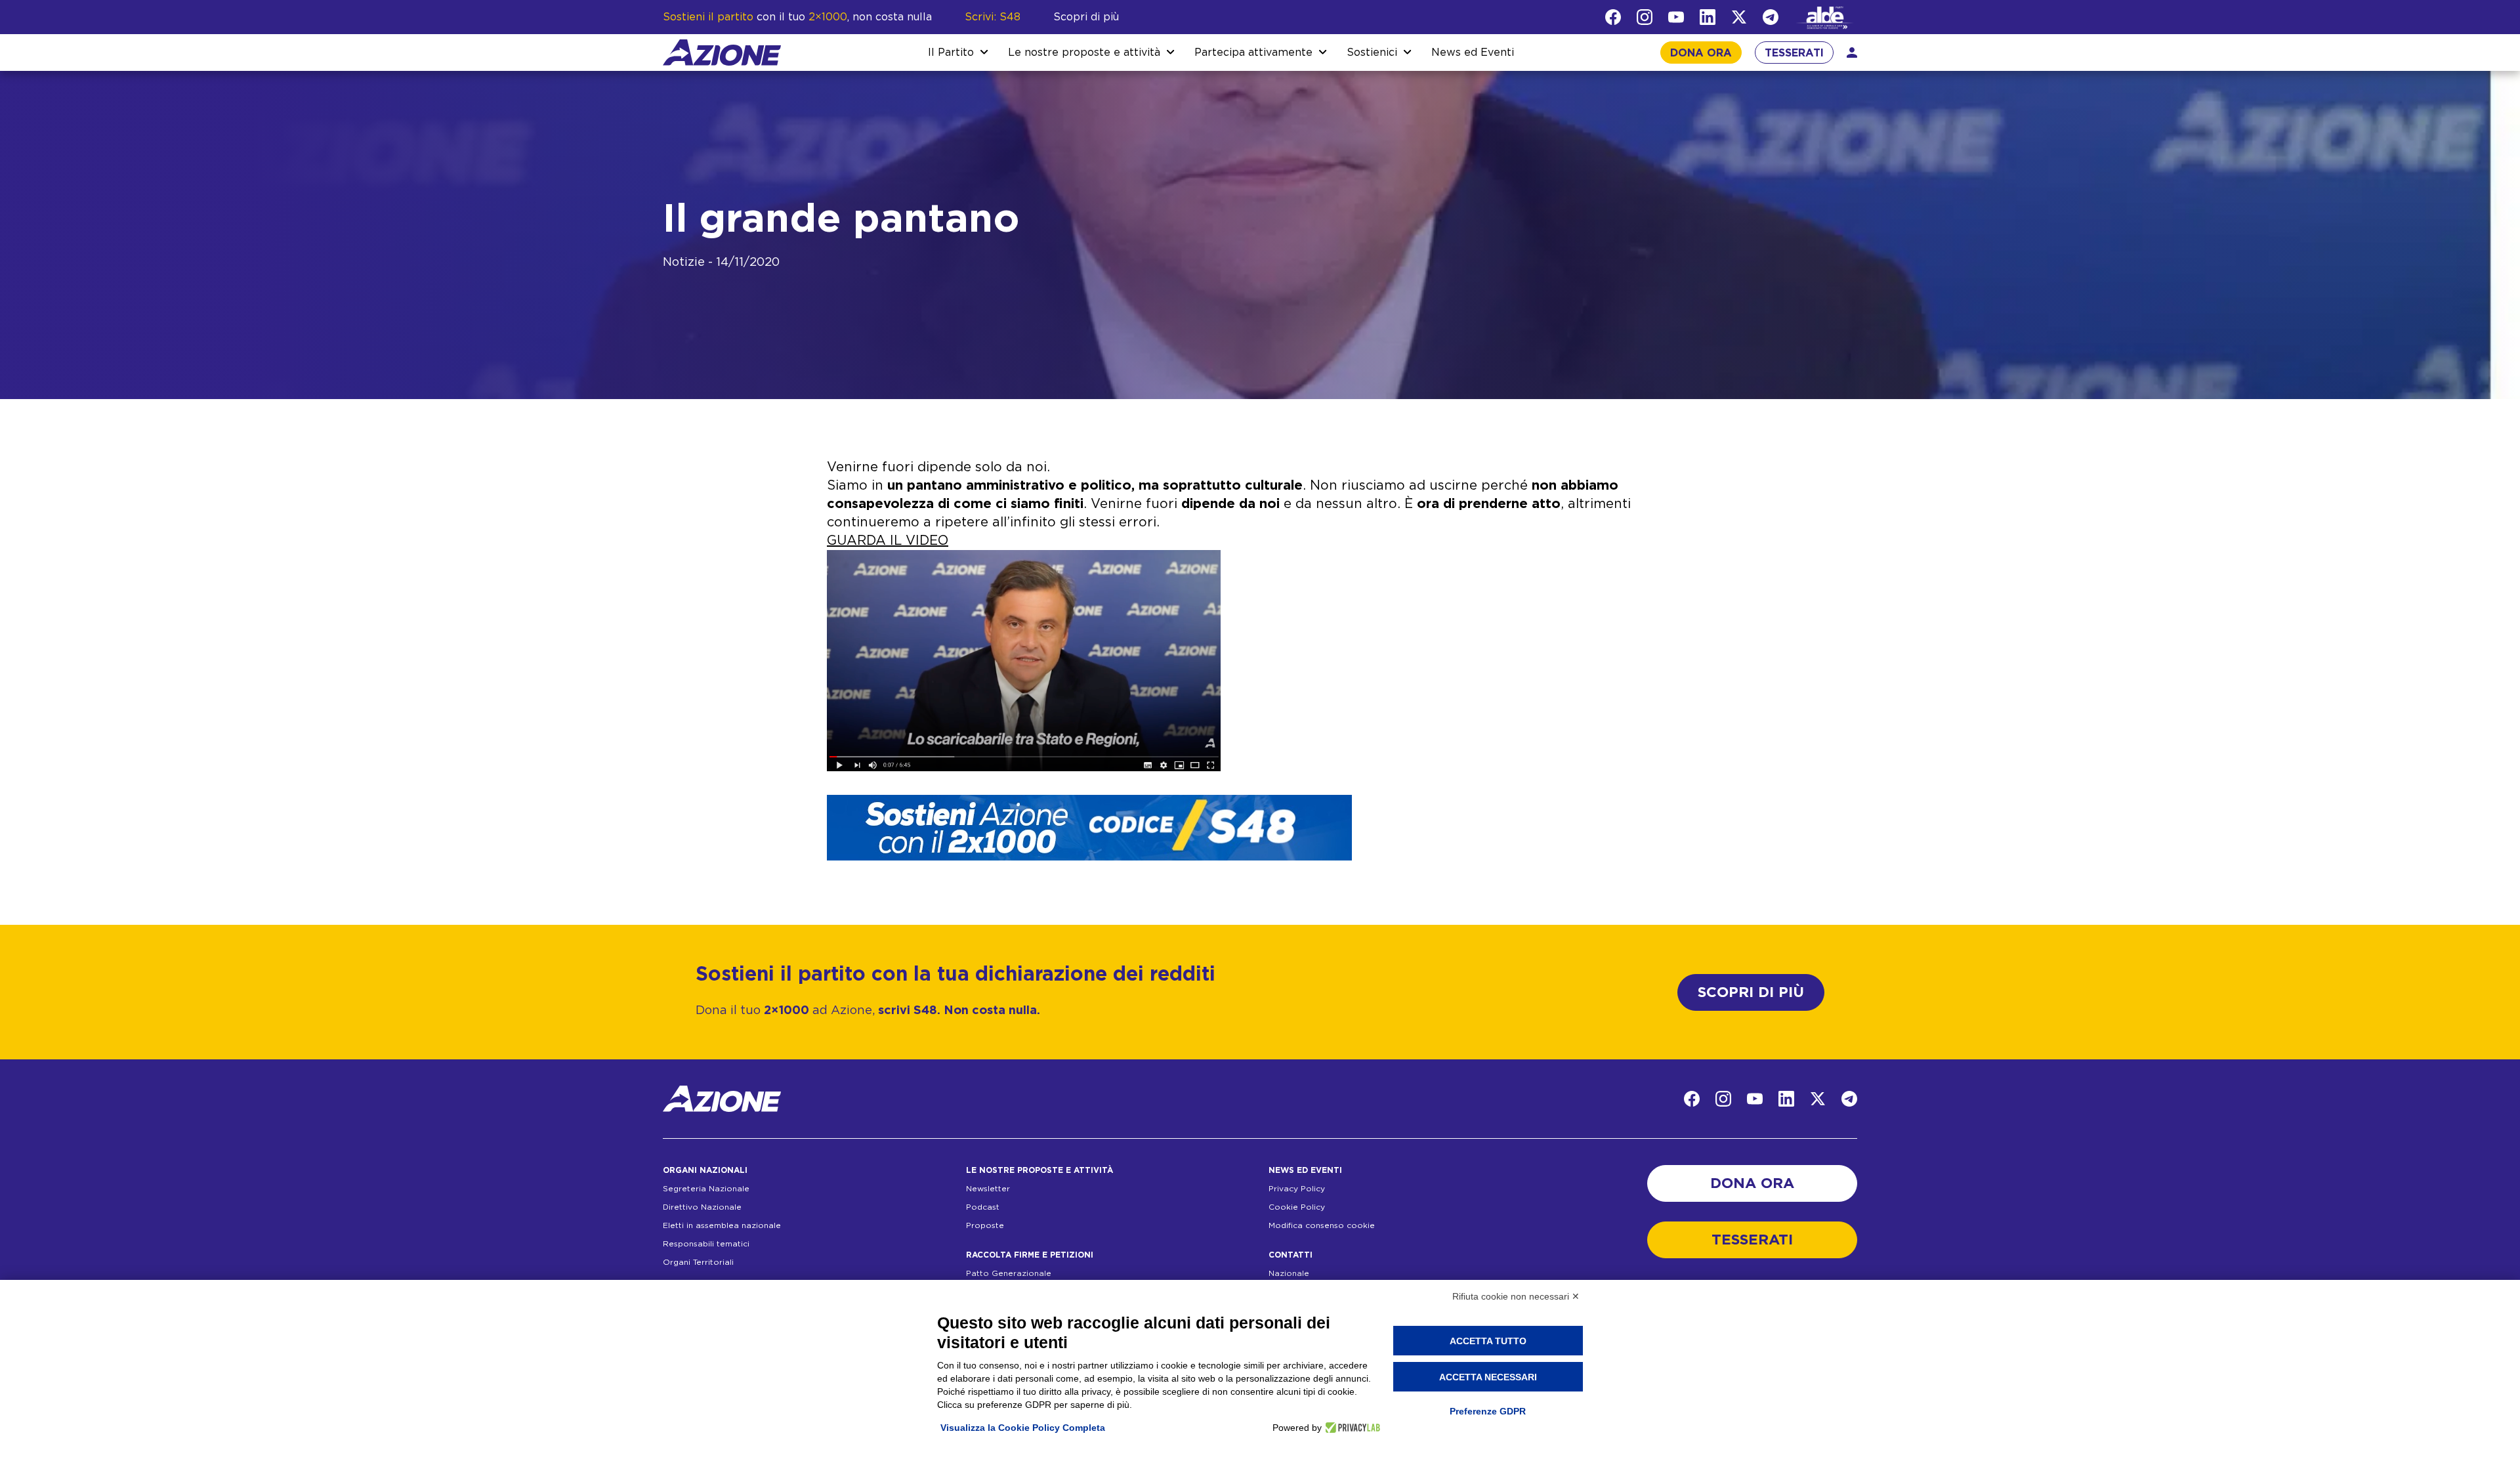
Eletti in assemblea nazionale (722, 1225)
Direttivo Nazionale (702, 1207)
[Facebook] (1613, 17)
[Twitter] (1739, 17)
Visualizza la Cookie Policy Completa (1023, 1428)
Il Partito (951, 53)
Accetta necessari (1488, 1377)
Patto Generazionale (1009, 1273)
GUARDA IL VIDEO (888, 541)
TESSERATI (1794, 53)
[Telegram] (1771, 17)
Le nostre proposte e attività (1084, 53)
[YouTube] (1676, 17)
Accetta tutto (1488, 1341)
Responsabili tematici (706, 1244)
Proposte (985, 1225)
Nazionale (1289, 1273)
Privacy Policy (1297, 1189)
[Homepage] (722, 53)
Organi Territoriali (698, 1262)
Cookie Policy (1297, 1207)
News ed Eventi (1473, 53)
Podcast (983, 1207)
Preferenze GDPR (1488, 1411)
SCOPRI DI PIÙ (1751, 992)
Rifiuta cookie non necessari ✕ (1516, 1296)
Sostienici (1372, 53)
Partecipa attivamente (1253, 53)
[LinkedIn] (1708, 17)
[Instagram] (1645, 17)
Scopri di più (1086, 17)
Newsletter (988, 1189)
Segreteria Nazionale (706, 1189)
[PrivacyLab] (1351, 1428)
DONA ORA (1701, 53)
